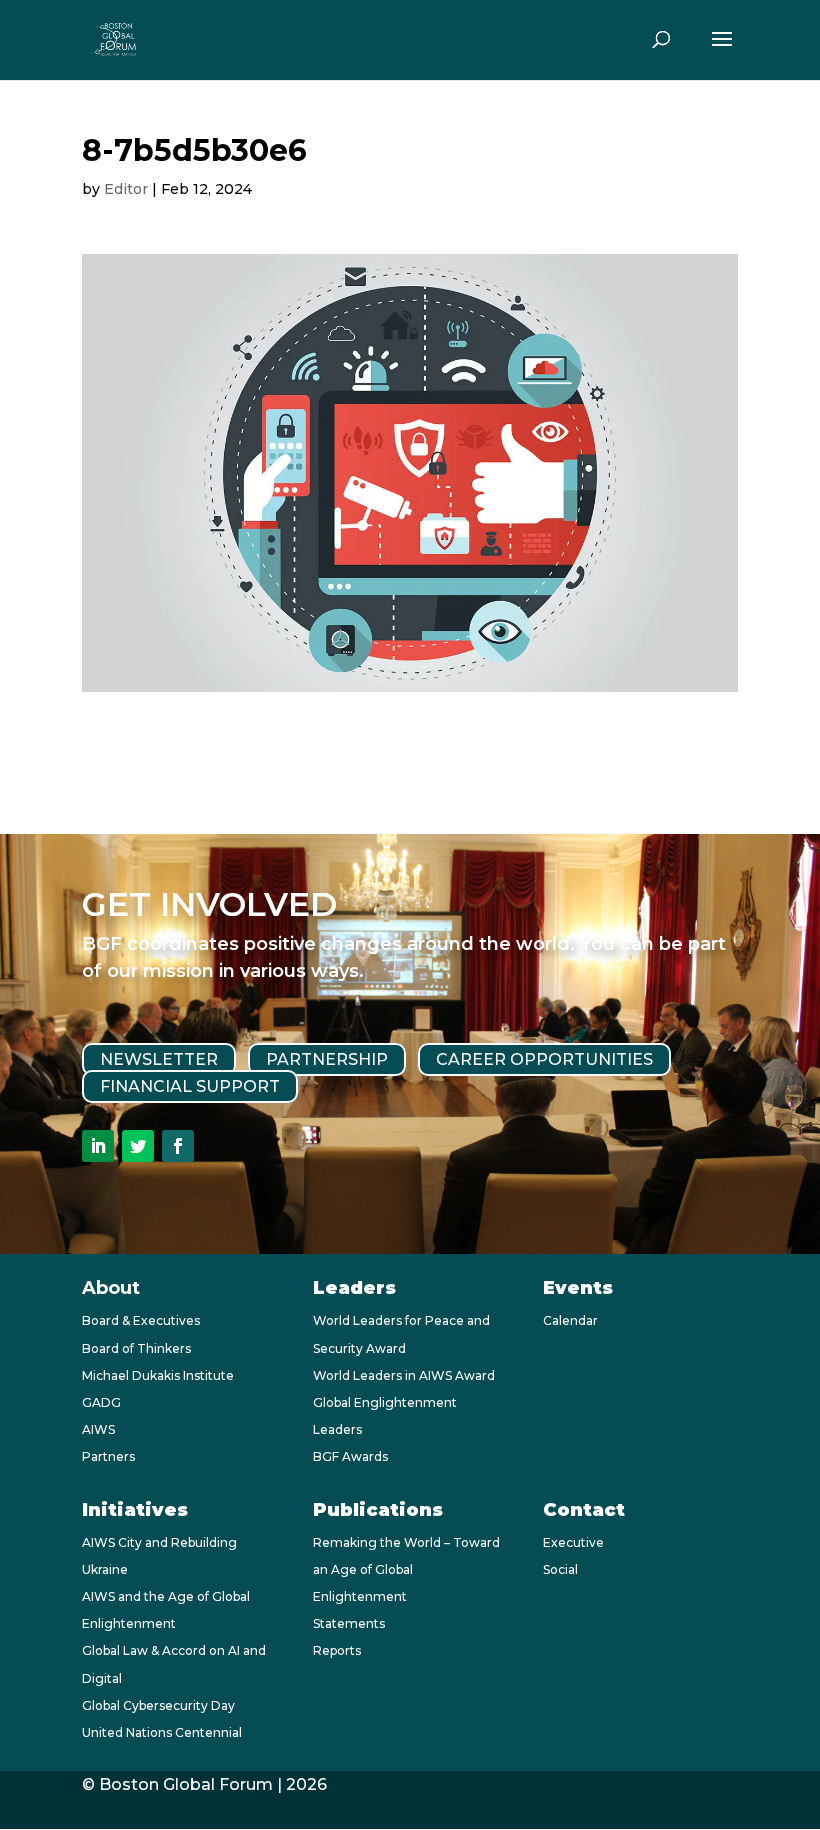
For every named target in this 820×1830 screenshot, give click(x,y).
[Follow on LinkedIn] (98, 1146)
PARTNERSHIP (327, 1059)
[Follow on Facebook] (178, 1146)
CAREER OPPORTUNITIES (544, 1059)
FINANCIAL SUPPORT (190, 1086)
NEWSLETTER (159, 1059)
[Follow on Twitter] (138, 1146)
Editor (126, 189)
